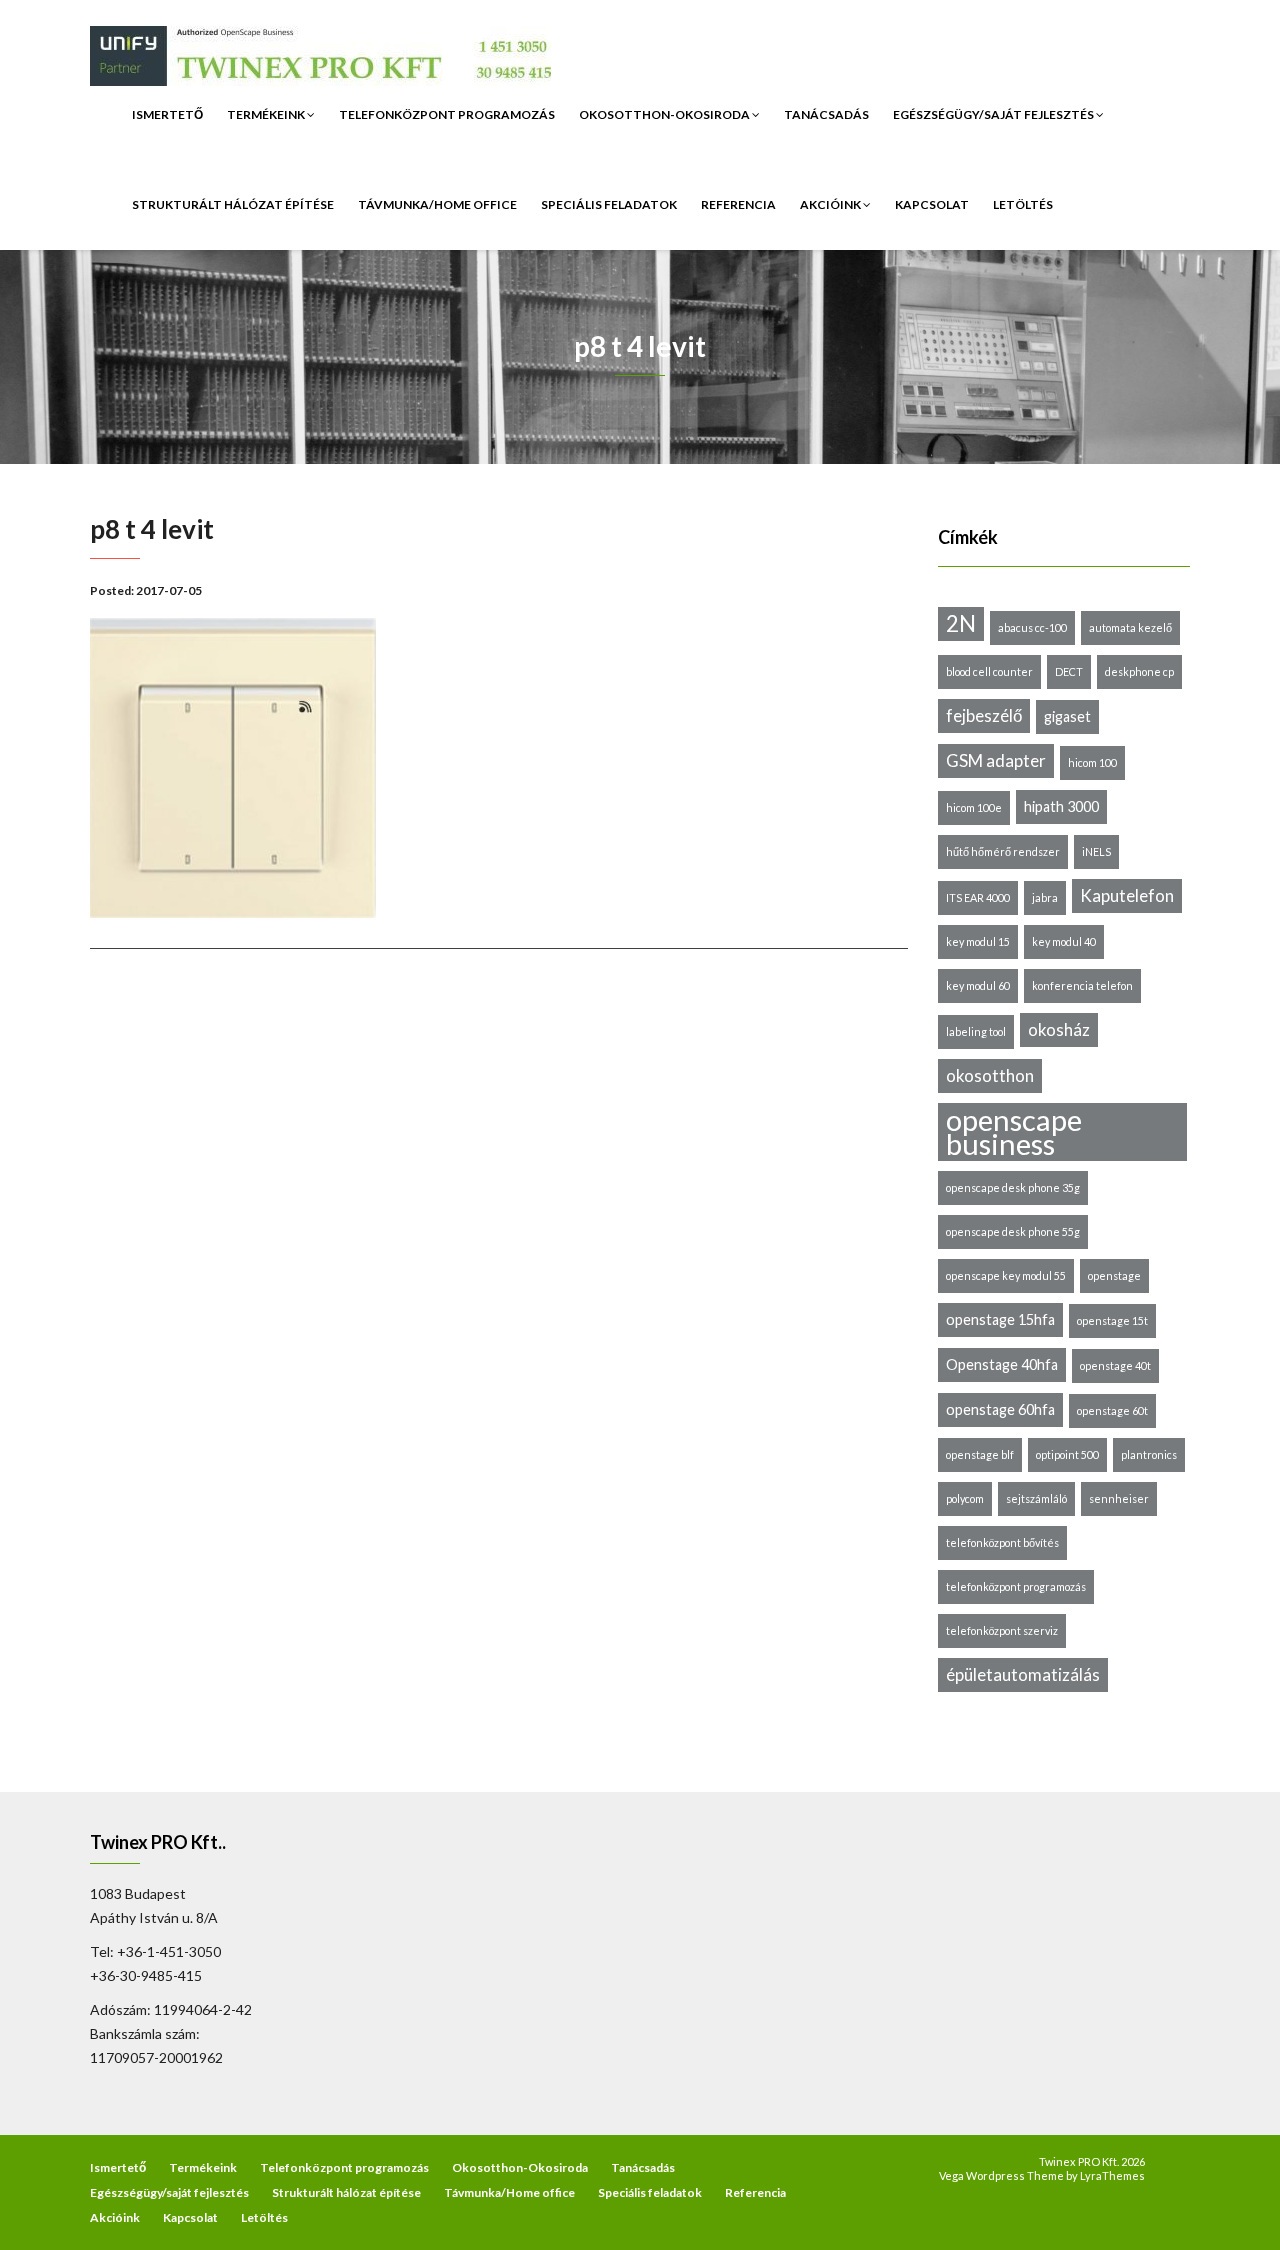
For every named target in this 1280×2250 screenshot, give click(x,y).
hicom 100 (1092, 762)
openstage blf (980, 1454)
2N (961, 623)
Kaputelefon (1127, 895)
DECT (1069, 671)
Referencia (738, 204)
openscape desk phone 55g (1013, 1231)
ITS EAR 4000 (978, 897)
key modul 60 (978, 985)
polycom (965, 1498)
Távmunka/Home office (437, 204)
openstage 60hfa (1000, 1409)
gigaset (1067, 716)
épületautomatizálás (1023, 1674)
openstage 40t (1115, 1365)
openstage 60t (1112, 1410)
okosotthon (990, 1075)
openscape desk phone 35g (1013, 1187)
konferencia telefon (1082, 985)
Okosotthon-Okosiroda (665, 114)
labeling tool (976, 1031)
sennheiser (1119, 1498)
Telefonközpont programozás (447, 114)
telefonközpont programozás (1016, 1586)
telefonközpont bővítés (1002, 1542)
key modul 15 (978, 941)
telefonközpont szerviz (1002, 1630)
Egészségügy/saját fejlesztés (994, 114)
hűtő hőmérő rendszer (1003, 851)
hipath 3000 (1061, 806)
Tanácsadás (826, 114)
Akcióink (831, 204)
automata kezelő (1130, 627)
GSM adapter (996, 760)
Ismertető (167, 114)
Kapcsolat (932, 204)
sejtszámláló (1036, 1498)
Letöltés (1023, 204)
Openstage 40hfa (1002, 1364)
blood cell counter (989, 671)
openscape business (1014, 1132)
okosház (1059, 1029)
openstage (1114, 1275)
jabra (1045, 897)
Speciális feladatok (609, 204)
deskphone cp (1139, 671)
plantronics (1149, 1454)
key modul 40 (1064, 941)
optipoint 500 (1067, 1454)
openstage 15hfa (1000, 1319)
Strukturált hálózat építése (233, 204)
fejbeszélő (984, 715)
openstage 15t (1112, 1320)
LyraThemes (1112, 2175)
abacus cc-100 (1032, 627)
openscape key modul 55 (1006, 1275)
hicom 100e (974, 807)
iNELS (1096, 851)
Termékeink (267, 114)
